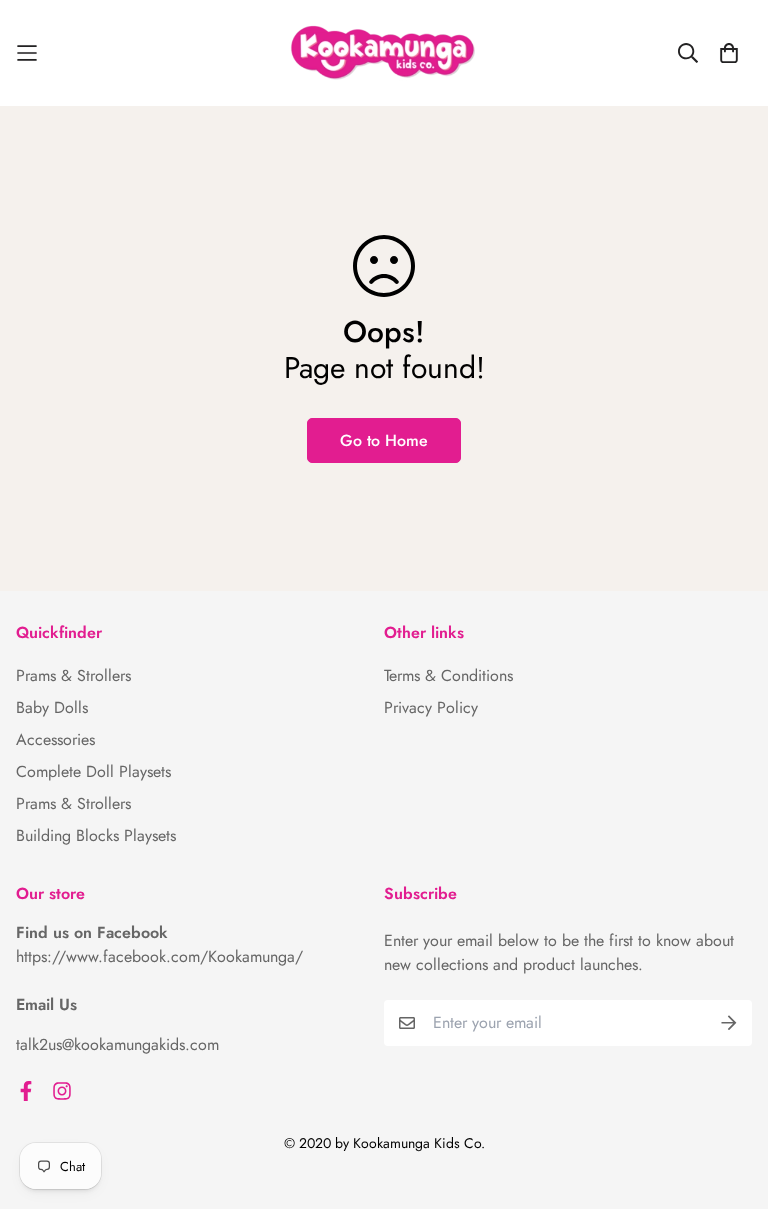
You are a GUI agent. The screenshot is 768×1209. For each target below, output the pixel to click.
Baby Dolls (52, 707)
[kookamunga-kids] (384, 53)
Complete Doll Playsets (93, 771)
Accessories (55, 739)
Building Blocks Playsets (96, 835)
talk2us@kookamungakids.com (117, 1044)
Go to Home (384, 440)
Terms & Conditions (448, 675)
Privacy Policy (431, 707)
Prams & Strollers (73, 675)
